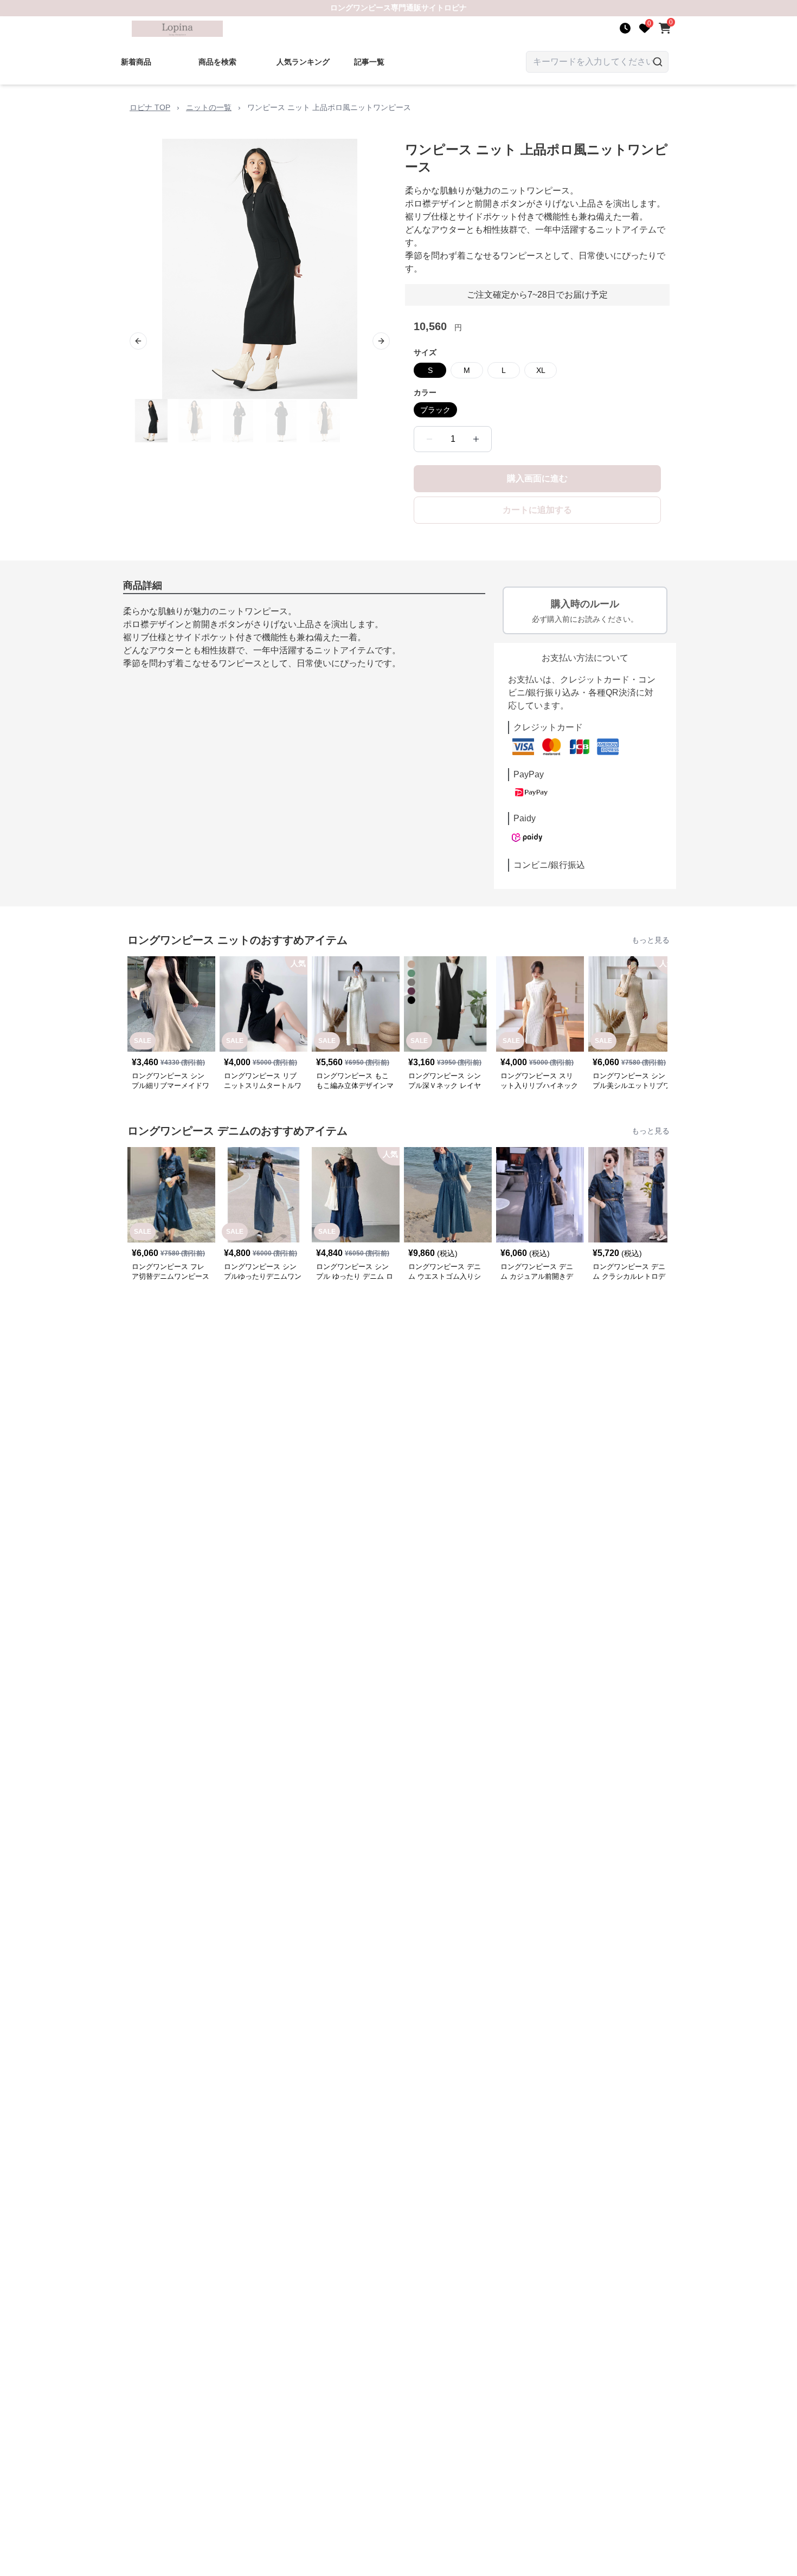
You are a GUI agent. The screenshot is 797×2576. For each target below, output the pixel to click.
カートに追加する (537, 510)
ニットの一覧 (209, 107)
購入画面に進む (537, 478)
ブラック (435, 410)
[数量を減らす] (429, 439)
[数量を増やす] (476, 439)
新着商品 (136, 62)
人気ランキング (303, 62)
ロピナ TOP (150, 107)
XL (541, 370)
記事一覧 (369, 62)
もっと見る (651, 940)
